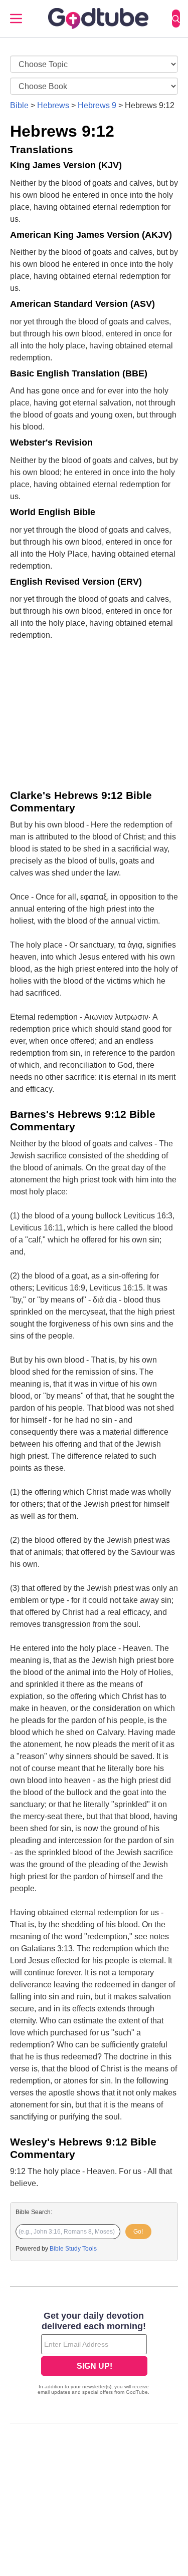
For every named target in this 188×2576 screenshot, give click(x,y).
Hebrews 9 (97, 105)
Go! (138, 2232)
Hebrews (53, 105)
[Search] (176, 19)
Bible (19, 105)
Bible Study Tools (73, 2249)
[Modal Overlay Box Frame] (94, 2354)
